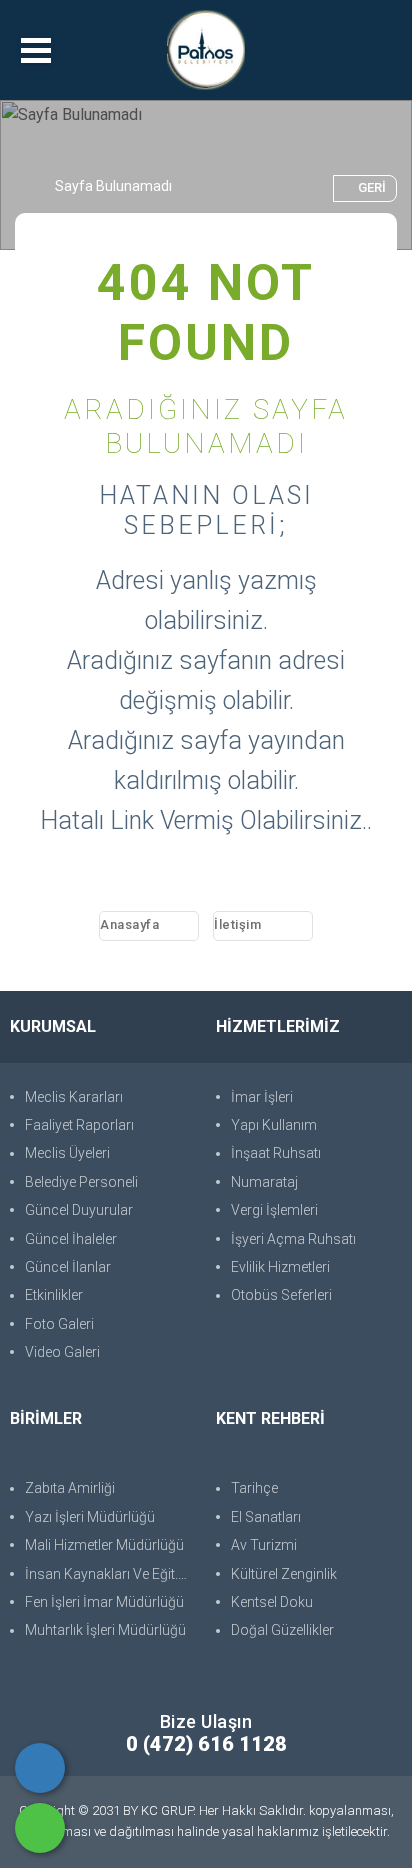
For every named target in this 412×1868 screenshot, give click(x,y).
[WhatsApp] (40, 1828)
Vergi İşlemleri (274, 1210)
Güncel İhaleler (71, 1239)
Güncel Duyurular (79, 1210)
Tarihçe (254, 1488)
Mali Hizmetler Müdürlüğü (104, 1545)
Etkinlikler (54, 1295)
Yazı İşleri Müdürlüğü (90, 1517)
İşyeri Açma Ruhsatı (293, 1239)
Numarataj (264, 1182)
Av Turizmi (264, 1545)
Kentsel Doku (272, 1602)
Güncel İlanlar (68, 1267)
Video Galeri (62, 1352)
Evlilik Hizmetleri (280, 1267)
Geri (372, 187)
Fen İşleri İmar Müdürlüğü (104, 1602)
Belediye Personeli (81, 1182)
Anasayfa (129, 924)
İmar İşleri (262, 1097)
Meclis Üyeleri (67, 1153)
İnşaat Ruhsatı (276, 1153)
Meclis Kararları (74, 1097)
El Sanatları (266, 1517)
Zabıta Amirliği (70, 1488)
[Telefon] (40, 1768)
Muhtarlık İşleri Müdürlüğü (105, 1630)
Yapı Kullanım (274, 1125)
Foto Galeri (59, 1324)
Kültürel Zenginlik (284, 1574)
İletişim (237, 924)
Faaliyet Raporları (79, 1125)
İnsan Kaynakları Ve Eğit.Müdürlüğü (110, 1574)
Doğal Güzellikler (282, 1630)
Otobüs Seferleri (281, 1295)
